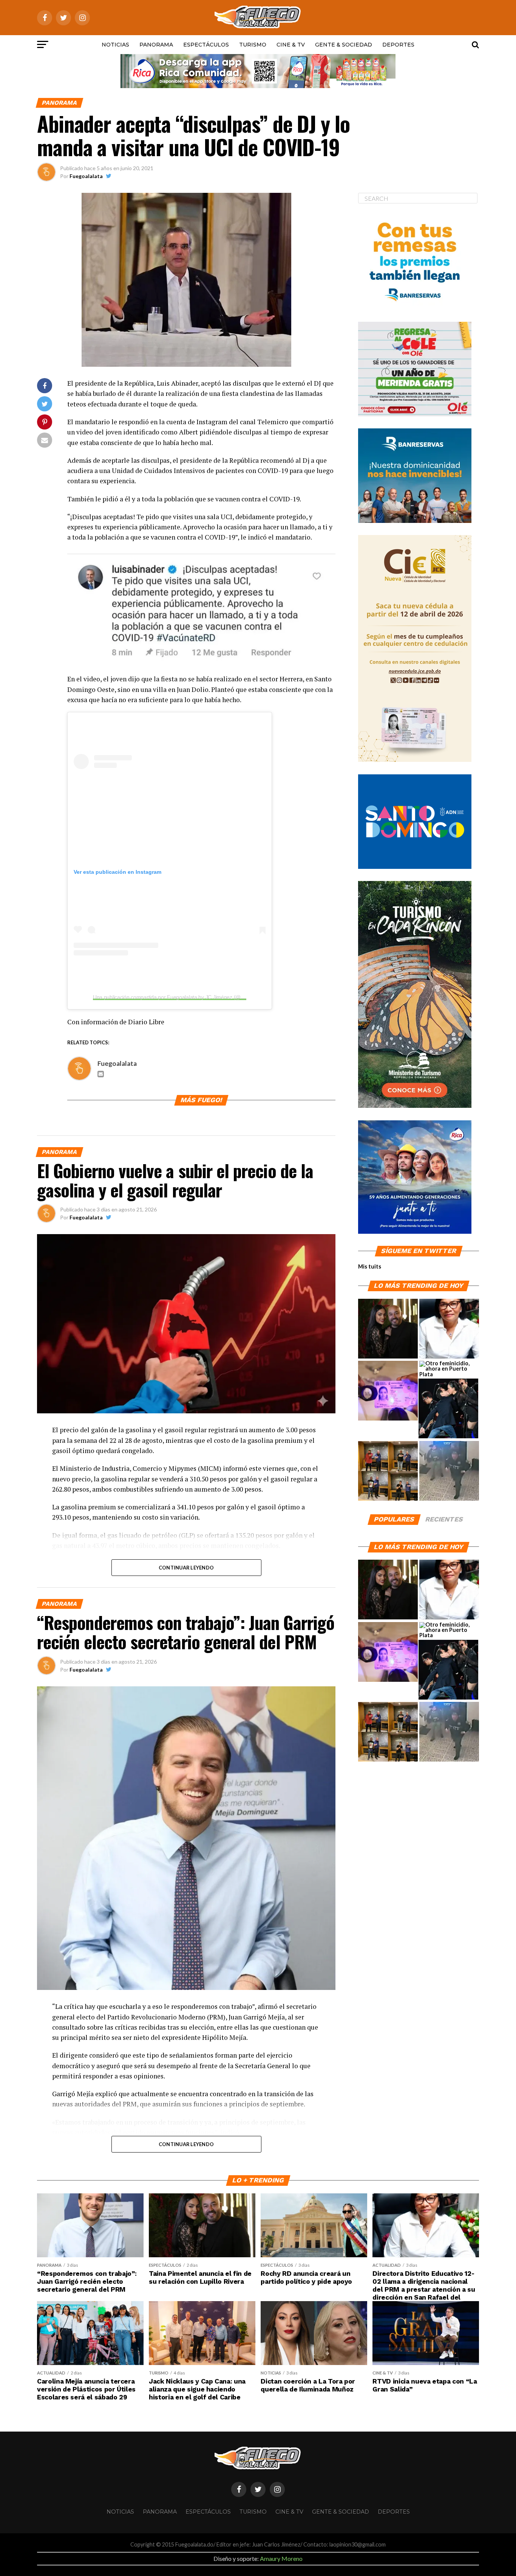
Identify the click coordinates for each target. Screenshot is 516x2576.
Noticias (115, 45)
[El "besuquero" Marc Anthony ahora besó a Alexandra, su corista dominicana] (448, 1409)
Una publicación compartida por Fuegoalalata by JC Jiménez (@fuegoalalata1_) (185, 997)
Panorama (156, 45)
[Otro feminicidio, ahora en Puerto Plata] (449, 1369)
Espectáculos (206, 45)
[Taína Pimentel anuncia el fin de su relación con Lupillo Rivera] (388, 1329)
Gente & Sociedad (344, 45)
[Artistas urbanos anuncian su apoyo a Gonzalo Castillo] (388, 1471)
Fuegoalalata (86, 176)
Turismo (253, 45)
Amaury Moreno (281, 2558)
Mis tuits (370, 1266)
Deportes (398, 45)
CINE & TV (291, 45)
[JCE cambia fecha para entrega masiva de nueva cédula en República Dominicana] (388, 1391)
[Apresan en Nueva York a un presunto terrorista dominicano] (449, 1471)
